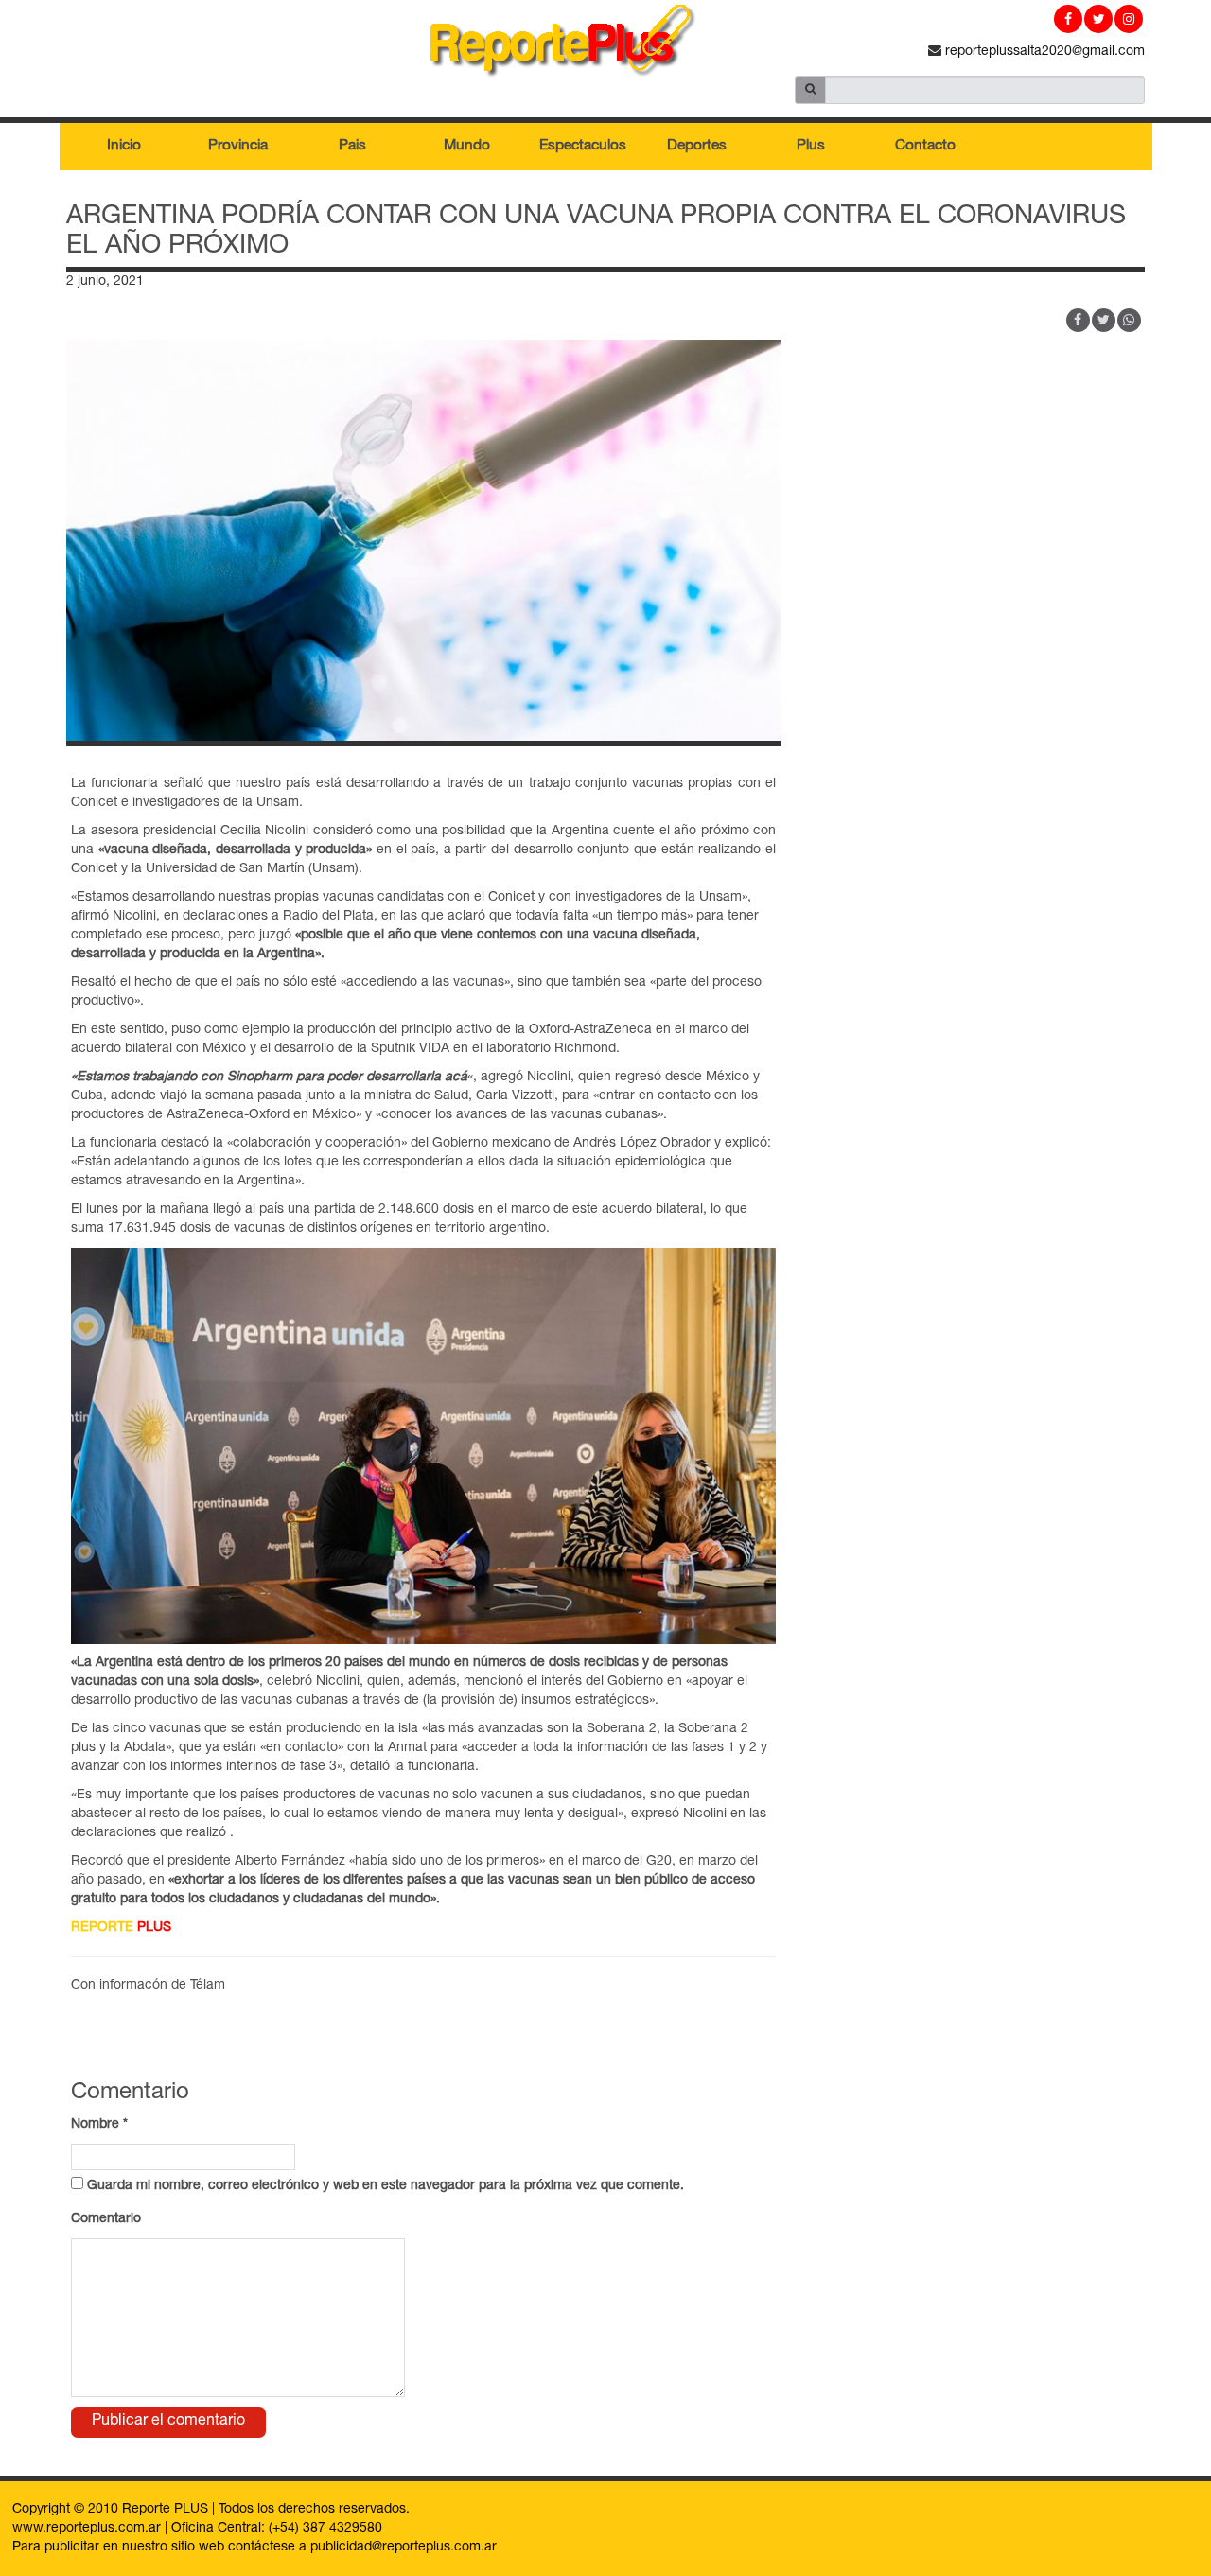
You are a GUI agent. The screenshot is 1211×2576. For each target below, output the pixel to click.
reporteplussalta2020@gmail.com (1043, 52)
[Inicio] (605, 44)
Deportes (697, 146)
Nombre (99, 2125)
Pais (352, 146)
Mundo (467, 146)
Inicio (124, 146)
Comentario (106, 2219)
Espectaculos (583, 146)
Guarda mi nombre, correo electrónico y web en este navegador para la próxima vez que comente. (386, 2186)
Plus (811, 146)
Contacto (925, 146)
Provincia (238, 146)
